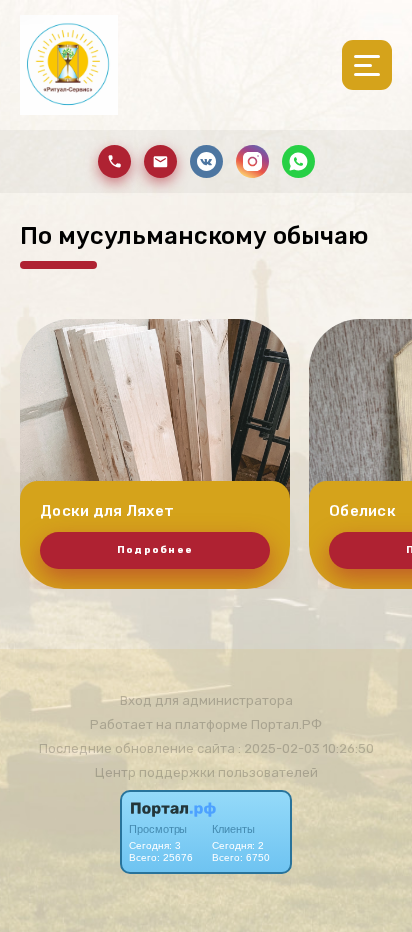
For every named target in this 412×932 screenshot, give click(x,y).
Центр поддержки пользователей (206, 772)
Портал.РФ (286, 724)
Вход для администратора (206, 700)
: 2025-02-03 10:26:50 (306, 748)
